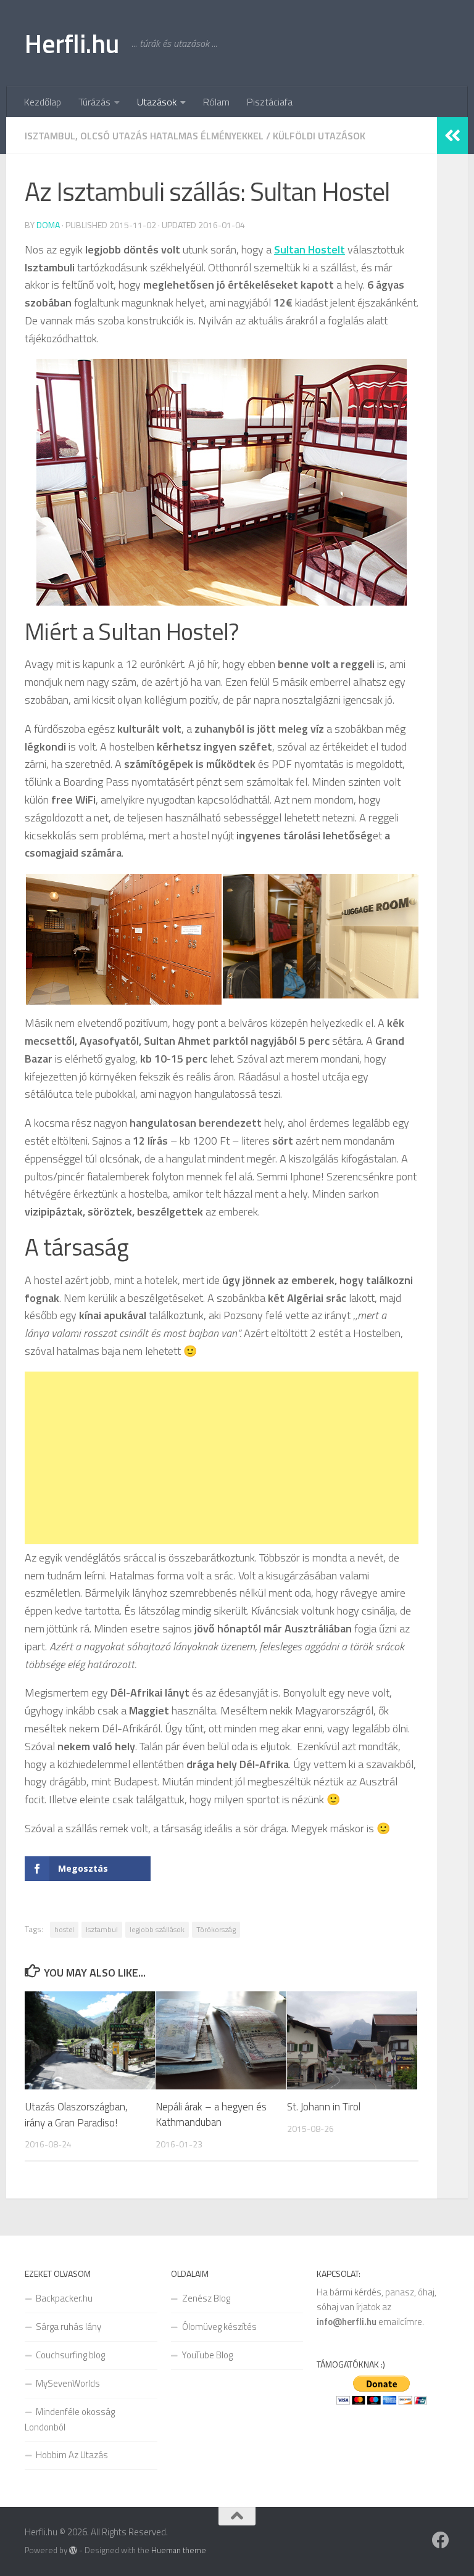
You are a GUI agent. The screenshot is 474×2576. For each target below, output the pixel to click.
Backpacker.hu (64, 2298)
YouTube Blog (207, 2355)
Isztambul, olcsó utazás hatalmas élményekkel (144, 136)
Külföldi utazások (319, 136)
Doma (48, 225)
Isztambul (102, 1929)
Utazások (157, 102)
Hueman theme (179, 2550)
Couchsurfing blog (70, 2355)
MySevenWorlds (68, 2383)
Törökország (216, 1929)
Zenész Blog (206, 2298)
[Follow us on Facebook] (441, 2540)
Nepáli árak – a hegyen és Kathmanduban (211, 2115)
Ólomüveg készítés (219, 2327)
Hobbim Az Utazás (72, 2455)
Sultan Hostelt (310, 249)
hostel (64, 1929)
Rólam (216, 102)
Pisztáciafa (270, 102)
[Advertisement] (222, 1458)
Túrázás (94, 102)
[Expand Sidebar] (452, 136)
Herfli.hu (72, 43)
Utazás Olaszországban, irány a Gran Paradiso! (76, 2115)
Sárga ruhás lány (69, 2327)
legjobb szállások (157, 1929)
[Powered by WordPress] (73, 2550)
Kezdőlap (43, 102)
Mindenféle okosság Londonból (70, 2419)
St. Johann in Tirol (324, 2107)
